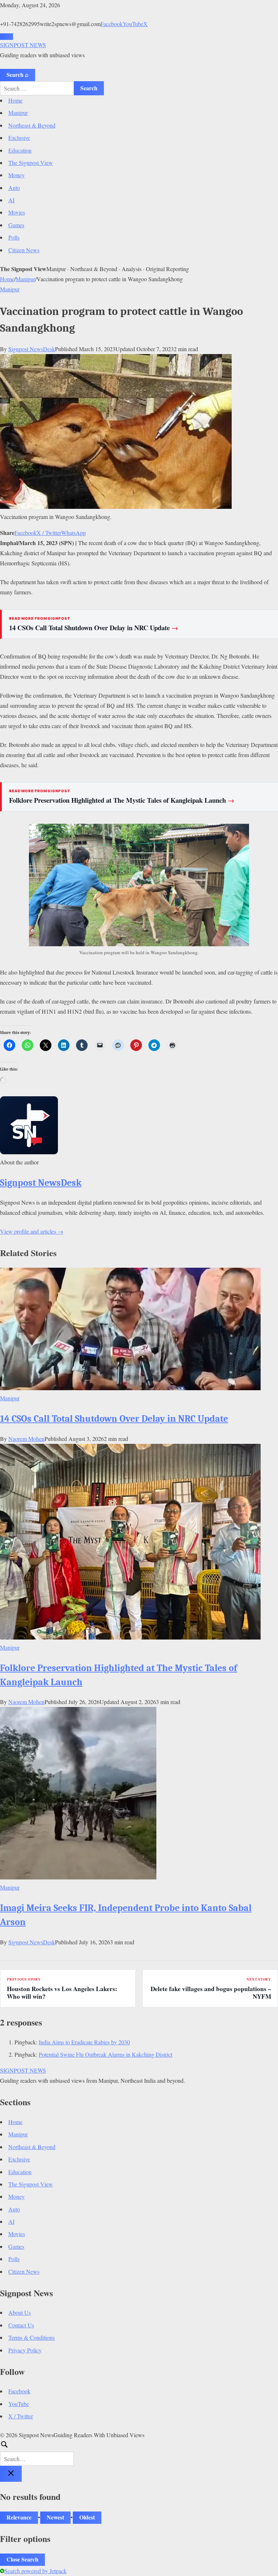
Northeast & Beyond (32, 125)
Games (16, 225)
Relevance (19, 2517)
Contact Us (21, 2325)
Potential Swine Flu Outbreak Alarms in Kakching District (106, 2054)
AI (11, 200)
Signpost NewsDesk (32, 349)
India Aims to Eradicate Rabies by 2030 (84, 2042)
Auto (14, 188)
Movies (17, 212)
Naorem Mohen (26, 1439)
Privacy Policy (25, 2350)
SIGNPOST (23, 45)
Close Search (22, 2559)
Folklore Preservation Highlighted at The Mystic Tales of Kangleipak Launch (122, 800)
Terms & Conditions (31, 2337)
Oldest (87, 2517)
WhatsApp (73, 533)
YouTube (133, 24)
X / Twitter (49, 533)
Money (16, 175)
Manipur (18, 113)
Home (15, 100)
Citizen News (24, 250)
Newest (55, 2517)
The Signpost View (31, 163)
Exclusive (19, 138)
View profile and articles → (32, 1231)
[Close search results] (11, 2474)
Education (20, 150)
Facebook (112, 24)
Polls (14, 237)
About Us (20, 2312)
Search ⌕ (18, 74)
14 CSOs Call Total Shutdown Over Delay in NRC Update (94, 628)
